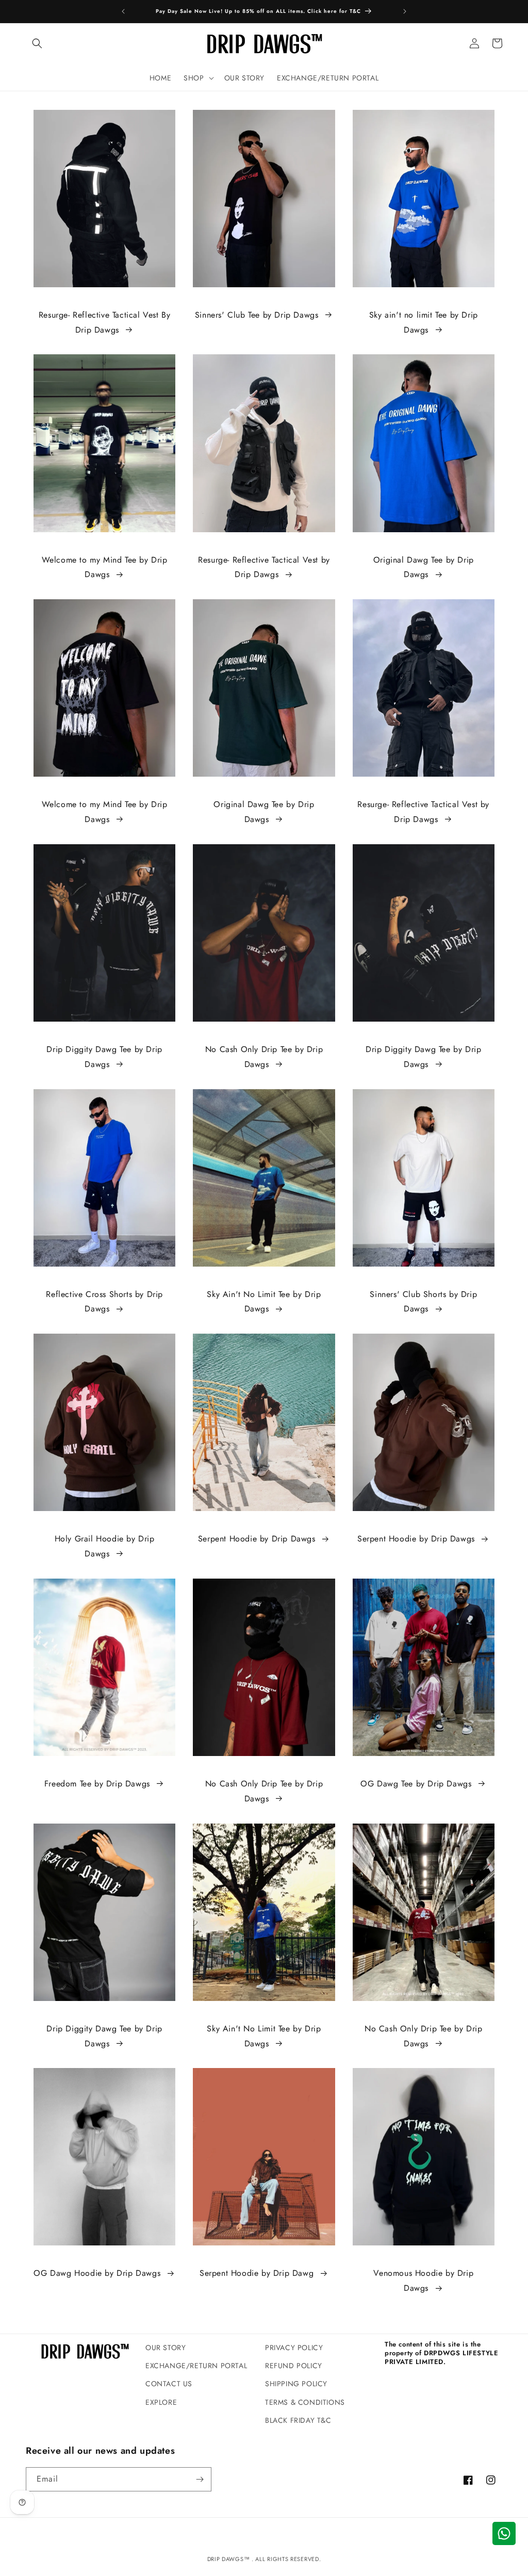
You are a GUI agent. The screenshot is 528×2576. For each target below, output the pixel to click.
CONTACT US (169, 2384)
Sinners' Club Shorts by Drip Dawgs (423, 1302)
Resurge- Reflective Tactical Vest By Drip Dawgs (105, 322)
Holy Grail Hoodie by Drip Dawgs (105, 1546)
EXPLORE (161, 2402)
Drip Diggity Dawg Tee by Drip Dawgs (104, 1057)
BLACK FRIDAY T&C (298, 2420)
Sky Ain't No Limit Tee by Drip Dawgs (264, 1302)
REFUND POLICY (294, 2366)
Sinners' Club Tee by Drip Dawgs (257, 315)
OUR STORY (166, 2348)
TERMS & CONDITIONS (305, 2402)
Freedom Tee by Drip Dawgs (97, 1784)
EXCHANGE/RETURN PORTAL (196, 2366)
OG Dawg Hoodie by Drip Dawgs (97, 2273)
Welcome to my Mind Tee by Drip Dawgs (105, 567)
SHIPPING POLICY (296, 2384)
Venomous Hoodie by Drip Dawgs (423, 2280)
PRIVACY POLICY (294, 2348)
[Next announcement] (405, 11)
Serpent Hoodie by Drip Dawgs (257, 1539)
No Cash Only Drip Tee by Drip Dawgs (264, 1057)
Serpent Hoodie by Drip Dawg (257, 2273)
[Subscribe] (200, 2479)
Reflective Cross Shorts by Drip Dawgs (104, 1302)
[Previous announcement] (123, 11)
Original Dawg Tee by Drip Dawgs (424, 567)
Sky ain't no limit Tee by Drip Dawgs (424, 322)
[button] (37, 43)
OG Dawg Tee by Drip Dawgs (416, 1784)
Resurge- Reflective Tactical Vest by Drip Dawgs (264, 567)
